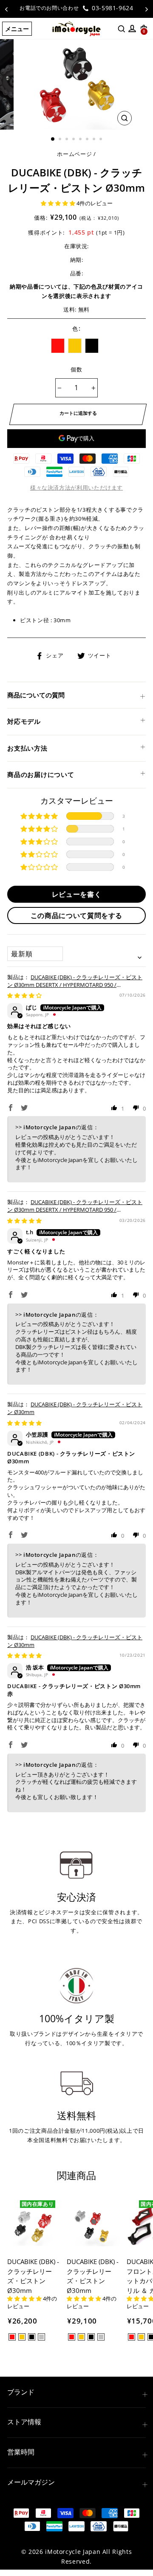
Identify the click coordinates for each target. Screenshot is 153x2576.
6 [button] (88, 140)
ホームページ (74, 154)
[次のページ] (147, 9)
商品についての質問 (36, 695)
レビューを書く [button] (76, 894)
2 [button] (61, 140)
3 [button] (68, 140)
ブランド (21, 2392)
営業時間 (21, 2452)
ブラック (92, 346)
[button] (59, 203)
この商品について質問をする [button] (76, 915)
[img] (24, 995)
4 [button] (74, 140)
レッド (58, 346)
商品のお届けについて (41, 774)
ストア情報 (24, 2422)
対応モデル (24, 721)
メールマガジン (31, 2482)
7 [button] (95, 140)
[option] (76, 8)
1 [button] (53, 139)
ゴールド (75, 346)
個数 (77, 369)
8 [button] (102, 140)
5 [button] (81, 140)
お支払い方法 (27, 748)
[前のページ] (6, 9)
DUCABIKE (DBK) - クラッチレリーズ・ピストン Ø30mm (75, 1408)
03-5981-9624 (111, 8)
